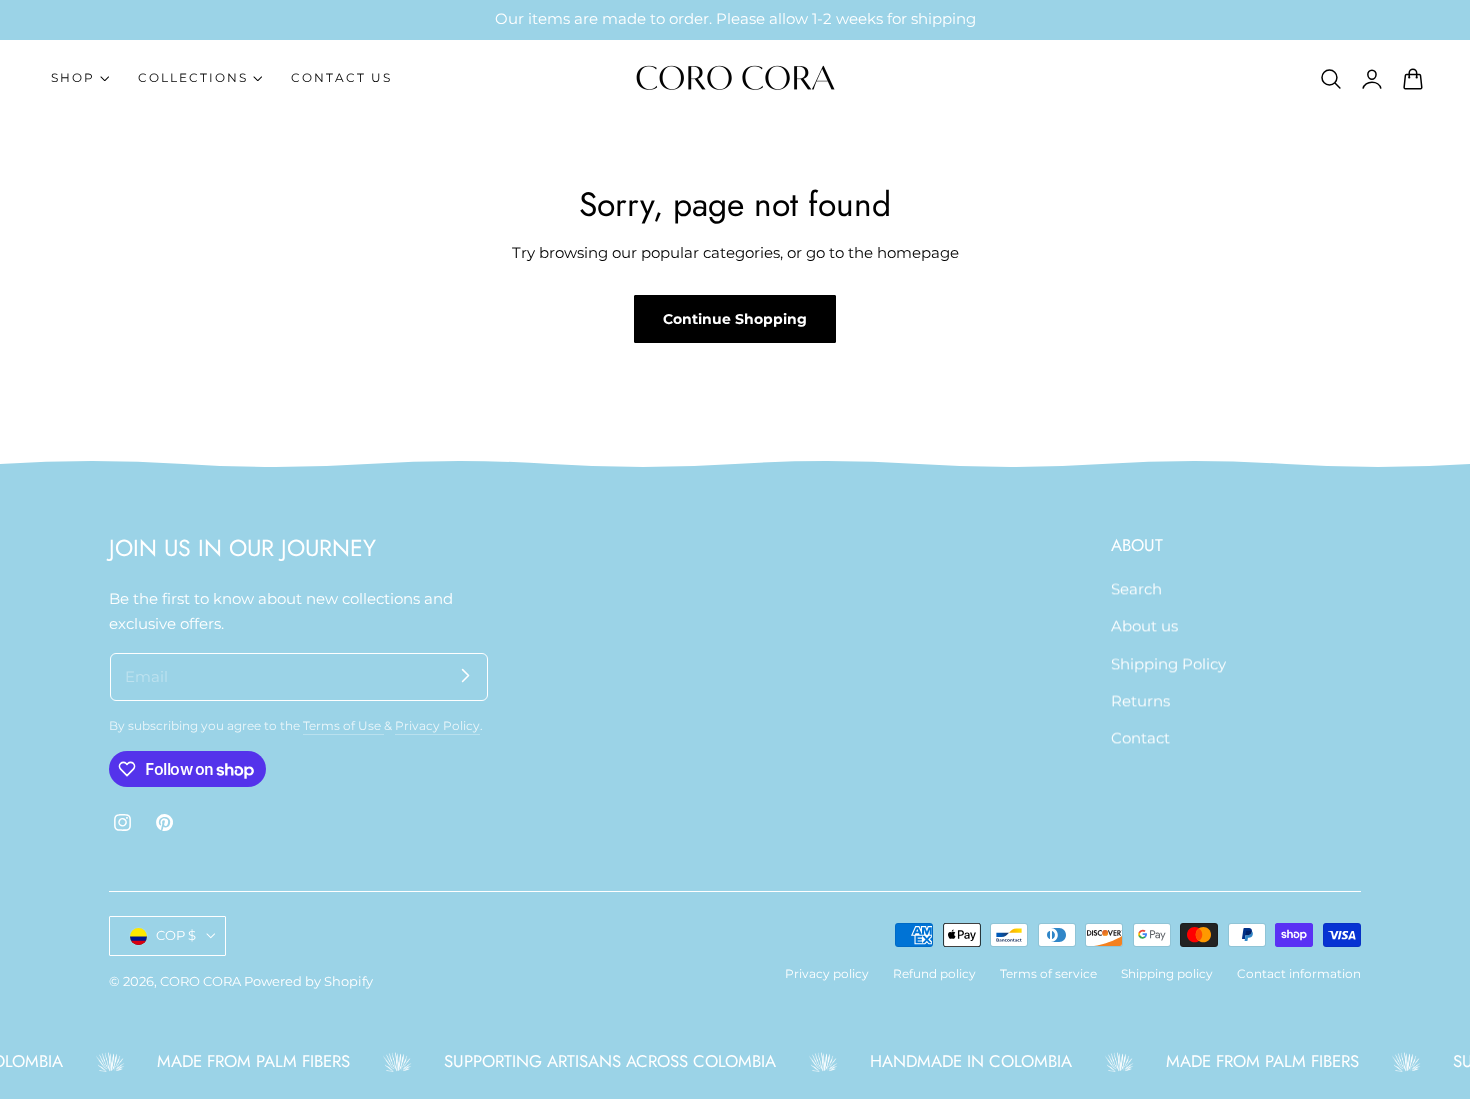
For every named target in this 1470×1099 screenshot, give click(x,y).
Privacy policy (827, 974)
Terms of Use (343, 726)
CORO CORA (200, 981)
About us (1144, 626)
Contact (1140, 738)
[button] (1331, 78)
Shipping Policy (1168, 664)
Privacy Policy (437, 726)
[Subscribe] (465, 676)
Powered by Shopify (308, 981)
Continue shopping (735, 319)
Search (1136, 589)
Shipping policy (1167, 974)
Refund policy (934, 974)
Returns (1140, 701)
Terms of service (1048, 974)
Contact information (1299, 974)
